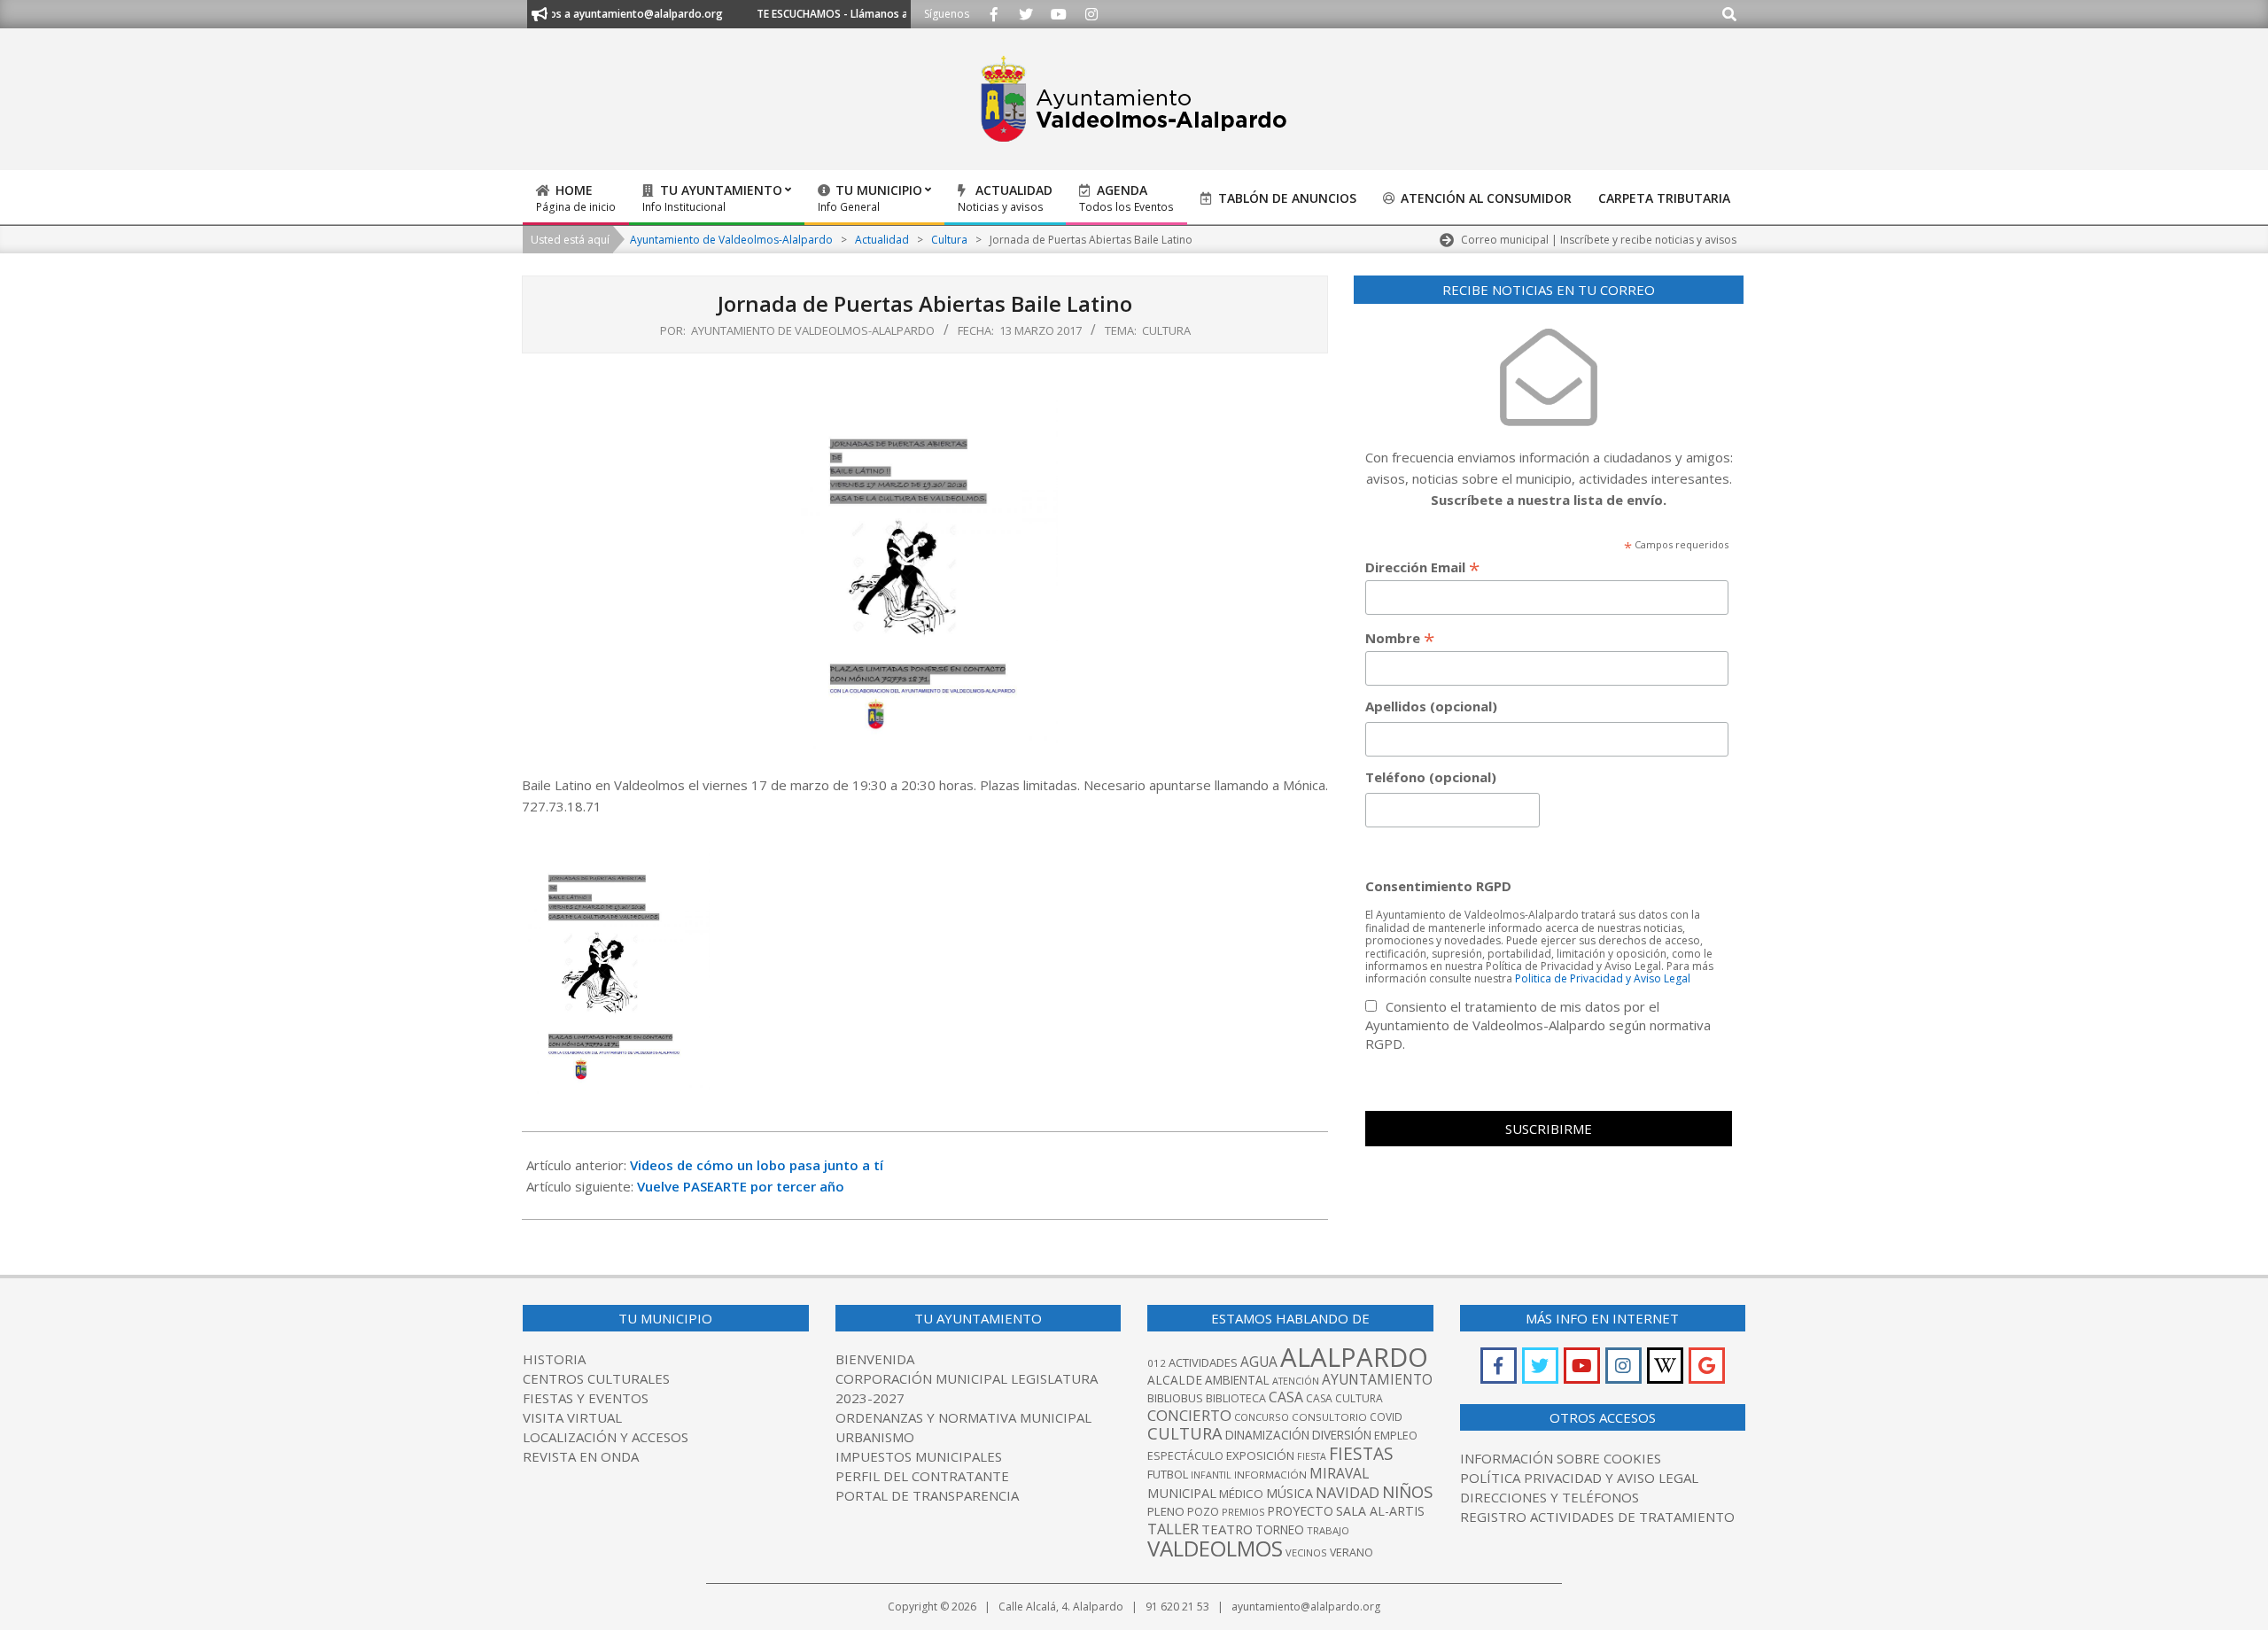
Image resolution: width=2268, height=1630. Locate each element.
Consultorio (1329, 1417)
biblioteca (1236, 1398)
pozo (1203, 1512)
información (1270, 1475)
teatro (1227, 1529)
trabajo (1328, 1530)
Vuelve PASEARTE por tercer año (741, 1186)
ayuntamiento (1377, 1379)
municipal (1182, 1493)
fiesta (1312, 1456)
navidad (1348, 1492)
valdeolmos (1215, 1548)
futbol (1168, 1474)
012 (1157, 1363)
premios (1243, 1512)
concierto (1189, 1415)
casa (1286, 1397)
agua (1259, 1362)
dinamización (1267, 1435)
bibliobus (1175, 1398)
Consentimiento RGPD (1438, 886)
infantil (1211, 1475)
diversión (1342, 1435)
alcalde (1175, 1380)
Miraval (1339, 1473)
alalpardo (1354, 1357)
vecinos (1306, 1552)
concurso (1262, 1417)
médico (1241, 1494)
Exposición (1260, 1455)
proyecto (1300, 1511)
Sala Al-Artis (1380, 1511)
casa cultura (1344, 1398)
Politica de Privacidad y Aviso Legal (1603, 978)
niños (1407, 1491)
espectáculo (1185, 1456)
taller (1173, 1529)
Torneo (1280, 1530)
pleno (1166, 1511)
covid (1386, 1417)
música (1289, 1493)
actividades (1203, 1362)
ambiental (1237, 1380)
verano (1351, 1552)
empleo (1396, 1436)
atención (1296, 1381)
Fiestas (1361, 1453)
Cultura (1166, 330)
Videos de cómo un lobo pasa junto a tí (757, 1165)
